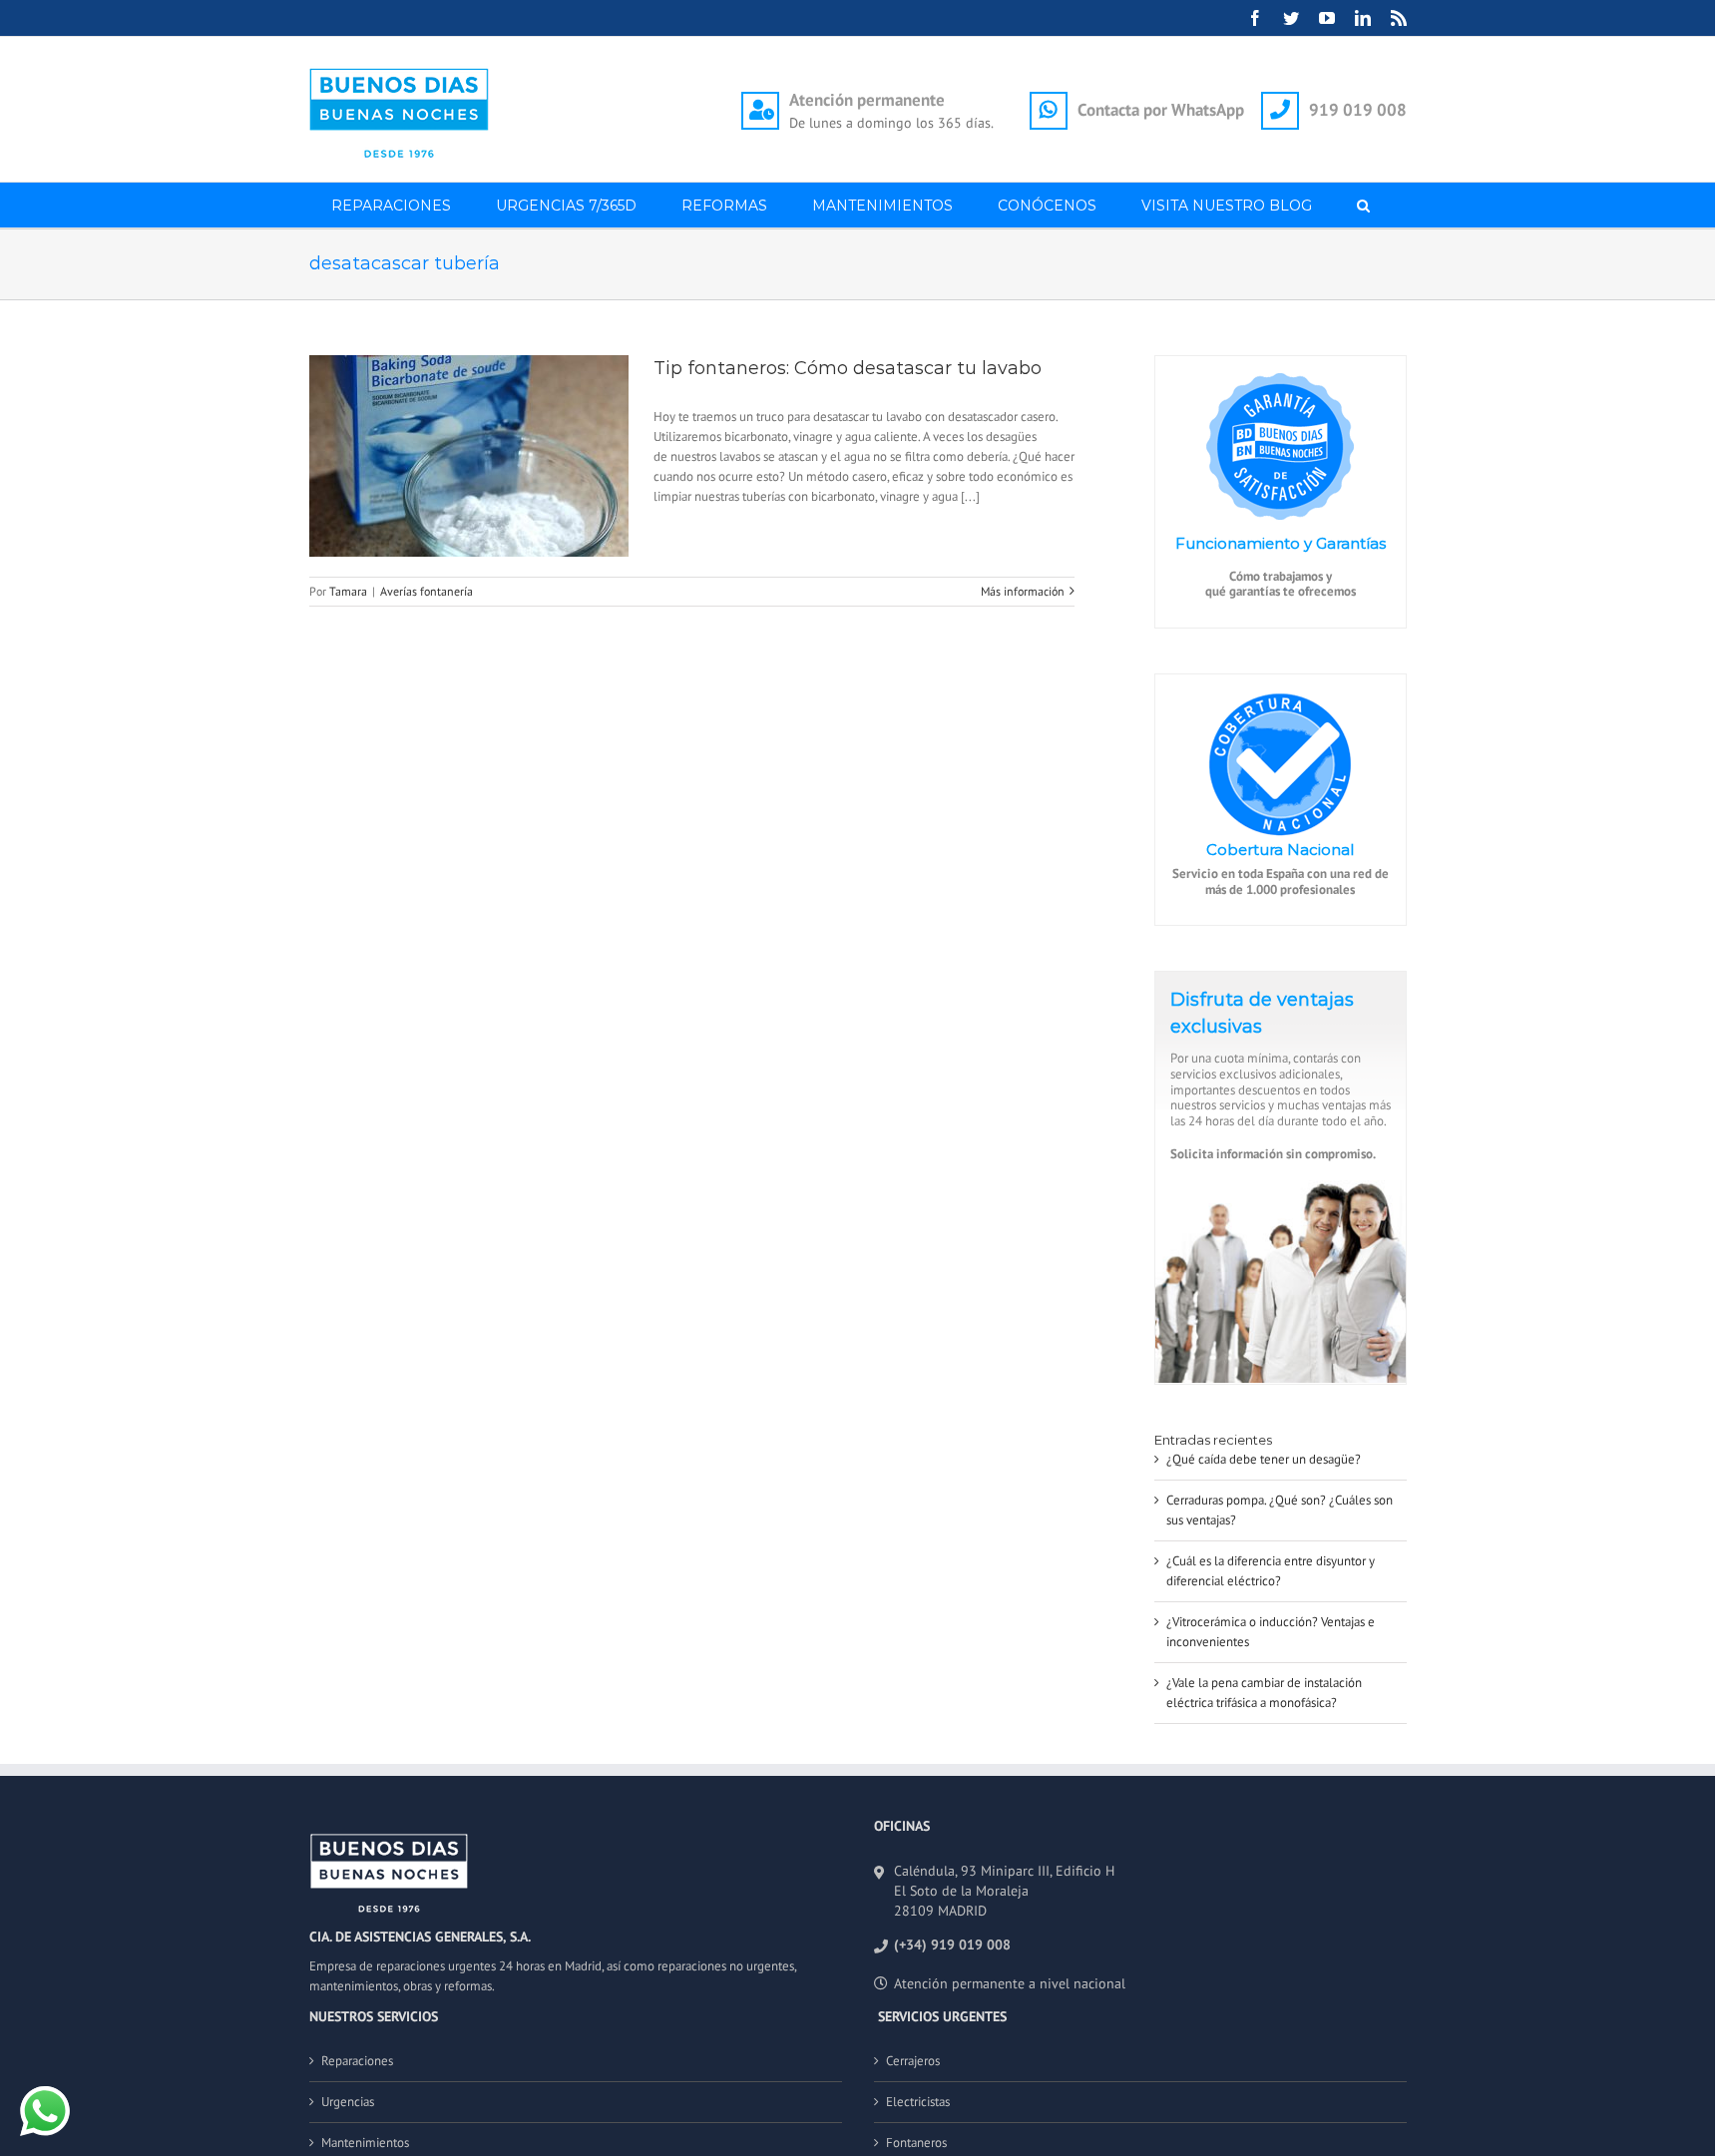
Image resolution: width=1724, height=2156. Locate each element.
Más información (1023, 591)
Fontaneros (916, 2143)
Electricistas (918, 2102)
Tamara (348, 591)
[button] (1364, 205)
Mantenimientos (365, 2143)
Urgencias (348, 2102)
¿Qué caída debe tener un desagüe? (1264, 1459)
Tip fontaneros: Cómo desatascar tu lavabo (848, 368)
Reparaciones (357, 2061)
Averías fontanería (427, 591)
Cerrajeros (913, 2061)
